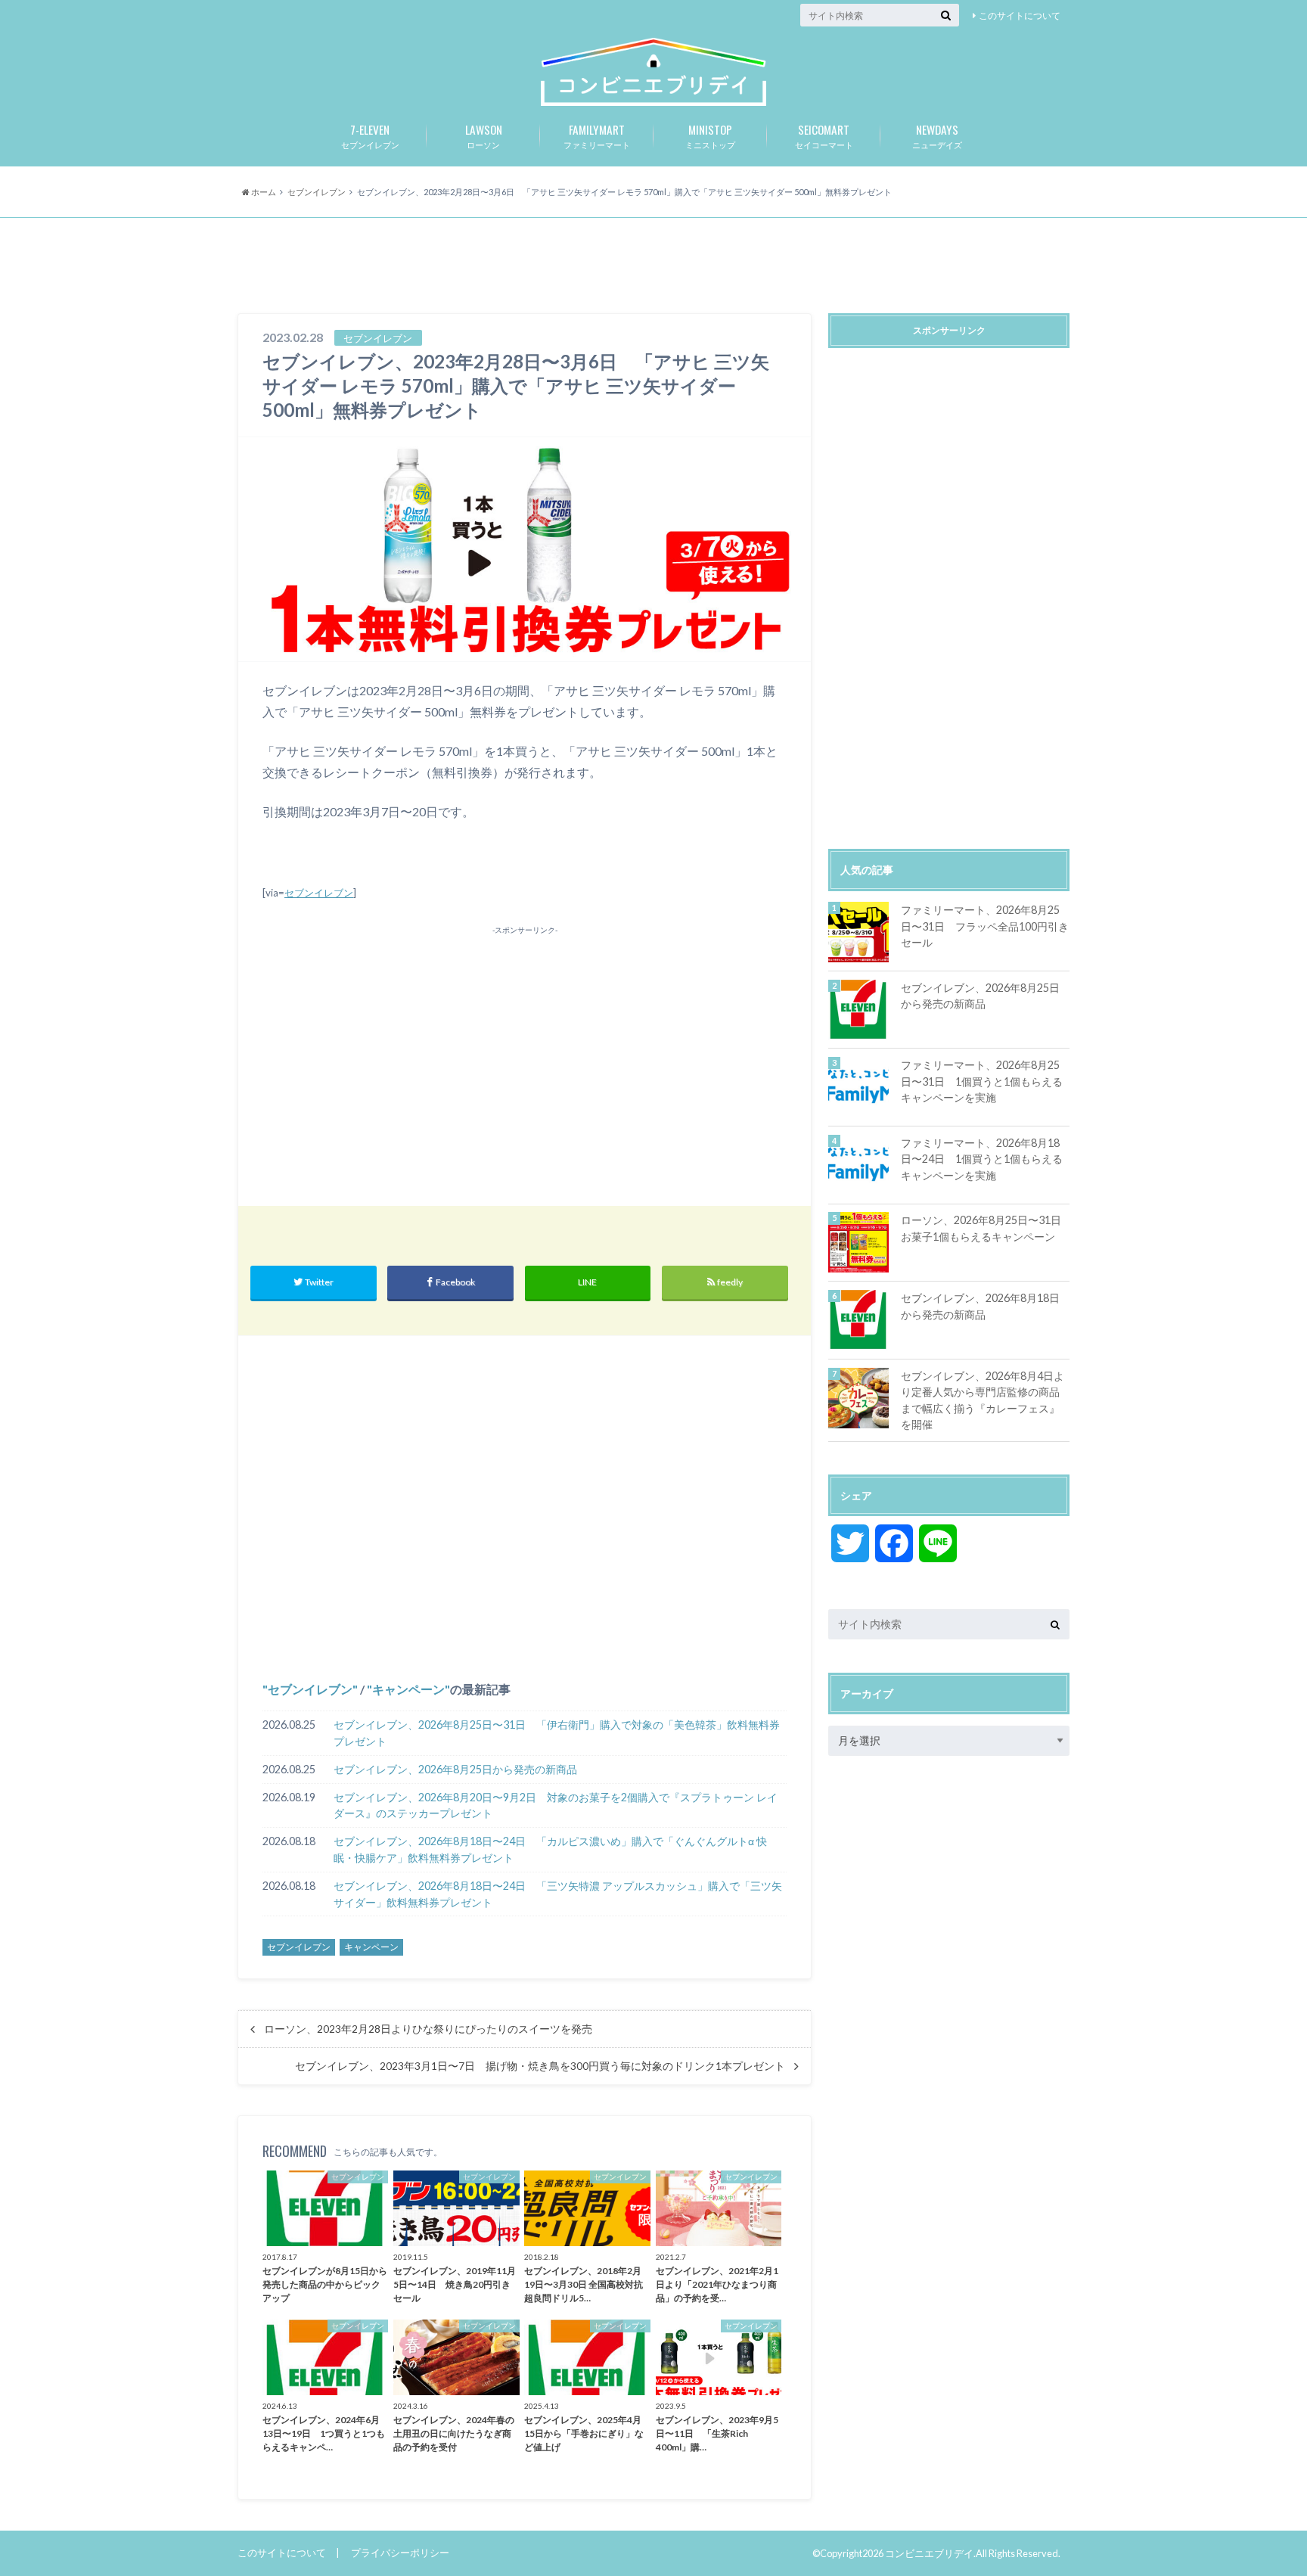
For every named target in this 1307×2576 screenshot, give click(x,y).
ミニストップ (710, 135)
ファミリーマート (597, 135)
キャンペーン (408, 1689)
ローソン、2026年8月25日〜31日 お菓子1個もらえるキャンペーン (985, 1228)
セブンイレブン (370, 135)
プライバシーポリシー (400, 2553)
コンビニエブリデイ (929, 2553)
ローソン (484, 135)
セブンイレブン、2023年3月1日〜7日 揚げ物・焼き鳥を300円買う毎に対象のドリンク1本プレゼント (540, 2066)
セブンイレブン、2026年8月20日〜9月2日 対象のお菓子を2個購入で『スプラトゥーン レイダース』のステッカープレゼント (556, 1805)
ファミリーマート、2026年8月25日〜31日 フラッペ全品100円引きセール (985, 926)
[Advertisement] (653, 267)
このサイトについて (1020, 16)
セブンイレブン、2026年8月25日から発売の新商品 (455, 1769)
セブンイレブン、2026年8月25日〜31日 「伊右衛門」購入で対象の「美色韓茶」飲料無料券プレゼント (557, 1733)
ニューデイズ (937, 135)
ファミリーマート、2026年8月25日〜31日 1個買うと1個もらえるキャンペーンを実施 (982, 1081)
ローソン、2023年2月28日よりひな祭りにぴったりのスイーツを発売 (428, 2029)
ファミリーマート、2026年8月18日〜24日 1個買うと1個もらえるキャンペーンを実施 (982, 1159)
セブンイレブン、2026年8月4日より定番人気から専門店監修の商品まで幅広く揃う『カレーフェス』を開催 (983, 1400)
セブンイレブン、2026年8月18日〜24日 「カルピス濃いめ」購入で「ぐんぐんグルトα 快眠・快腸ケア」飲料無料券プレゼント (550, 1849)
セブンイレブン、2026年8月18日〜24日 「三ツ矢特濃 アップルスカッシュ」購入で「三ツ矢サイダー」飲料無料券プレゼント (558, 1894)
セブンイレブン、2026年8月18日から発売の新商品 (980, 1306)
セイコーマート (824, 135)
